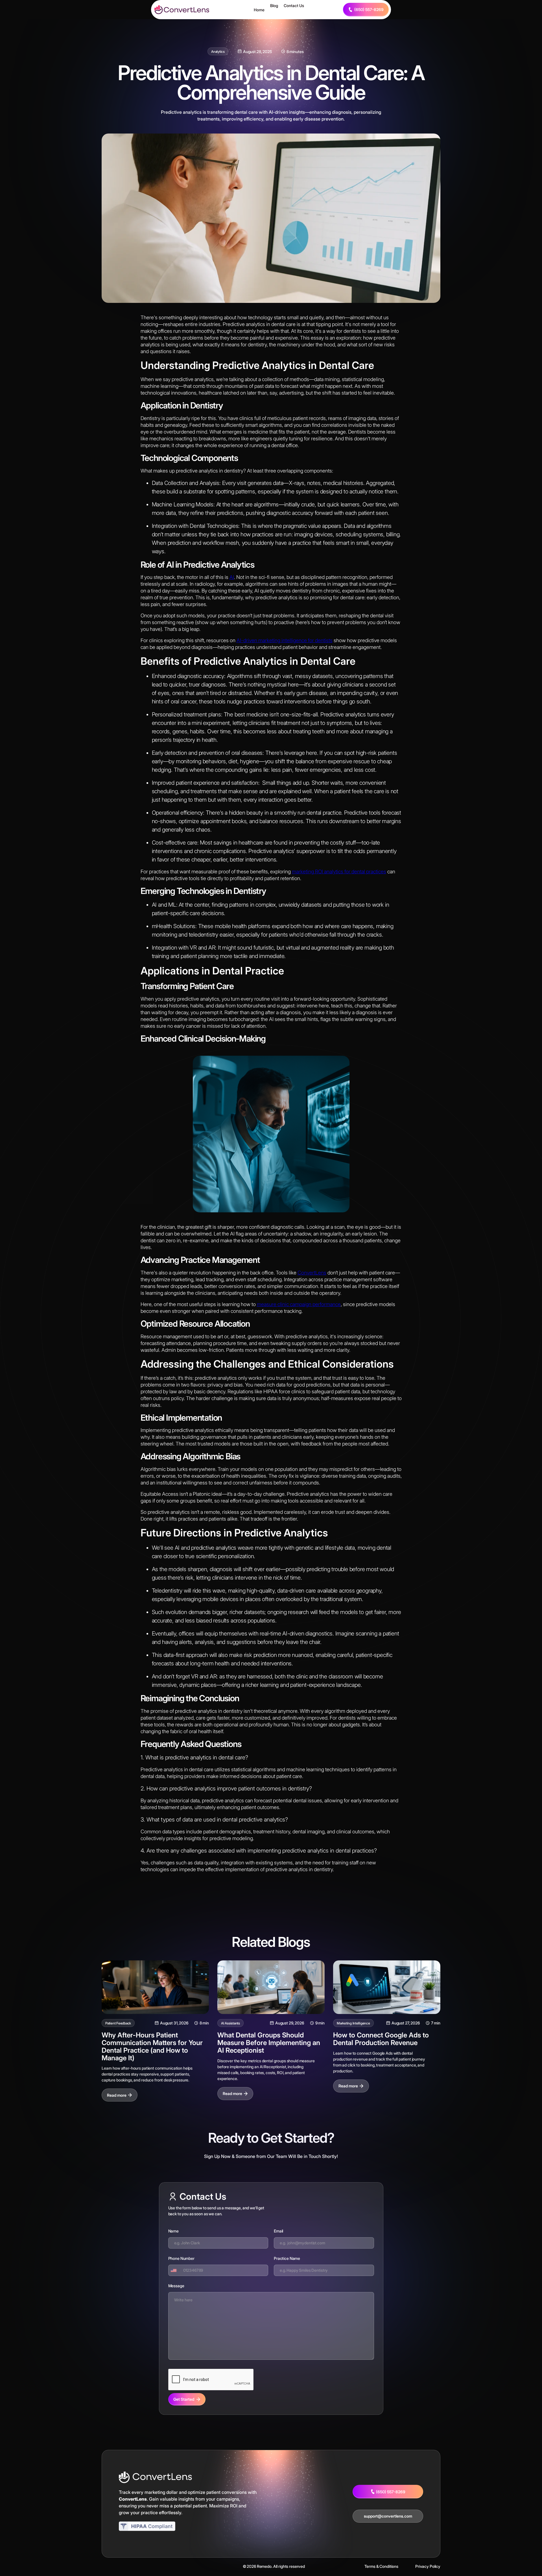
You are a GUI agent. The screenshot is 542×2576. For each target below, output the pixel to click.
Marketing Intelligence (353, 2023)
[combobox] (175, 2270)
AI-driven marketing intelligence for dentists (285, 640)
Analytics (218, 52)
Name (173, 2231)
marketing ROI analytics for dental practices (339, 872)
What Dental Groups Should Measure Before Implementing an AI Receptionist (269, 2043)
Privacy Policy (428, 2566)
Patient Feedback (118, 2023)
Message (176, 2286)
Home (259, 10)
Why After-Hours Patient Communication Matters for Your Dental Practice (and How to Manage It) (152, 2046)
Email (278, 2231)
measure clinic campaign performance (299, 1304)
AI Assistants (230, 2023)
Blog (274, 6)
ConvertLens (312, 1273)
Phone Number (181, 2258)
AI (232, 577)
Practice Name (287, 2258)
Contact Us (294, 6)
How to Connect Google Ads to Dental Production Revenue (381, 2039)
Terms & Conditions (381, 2566)
